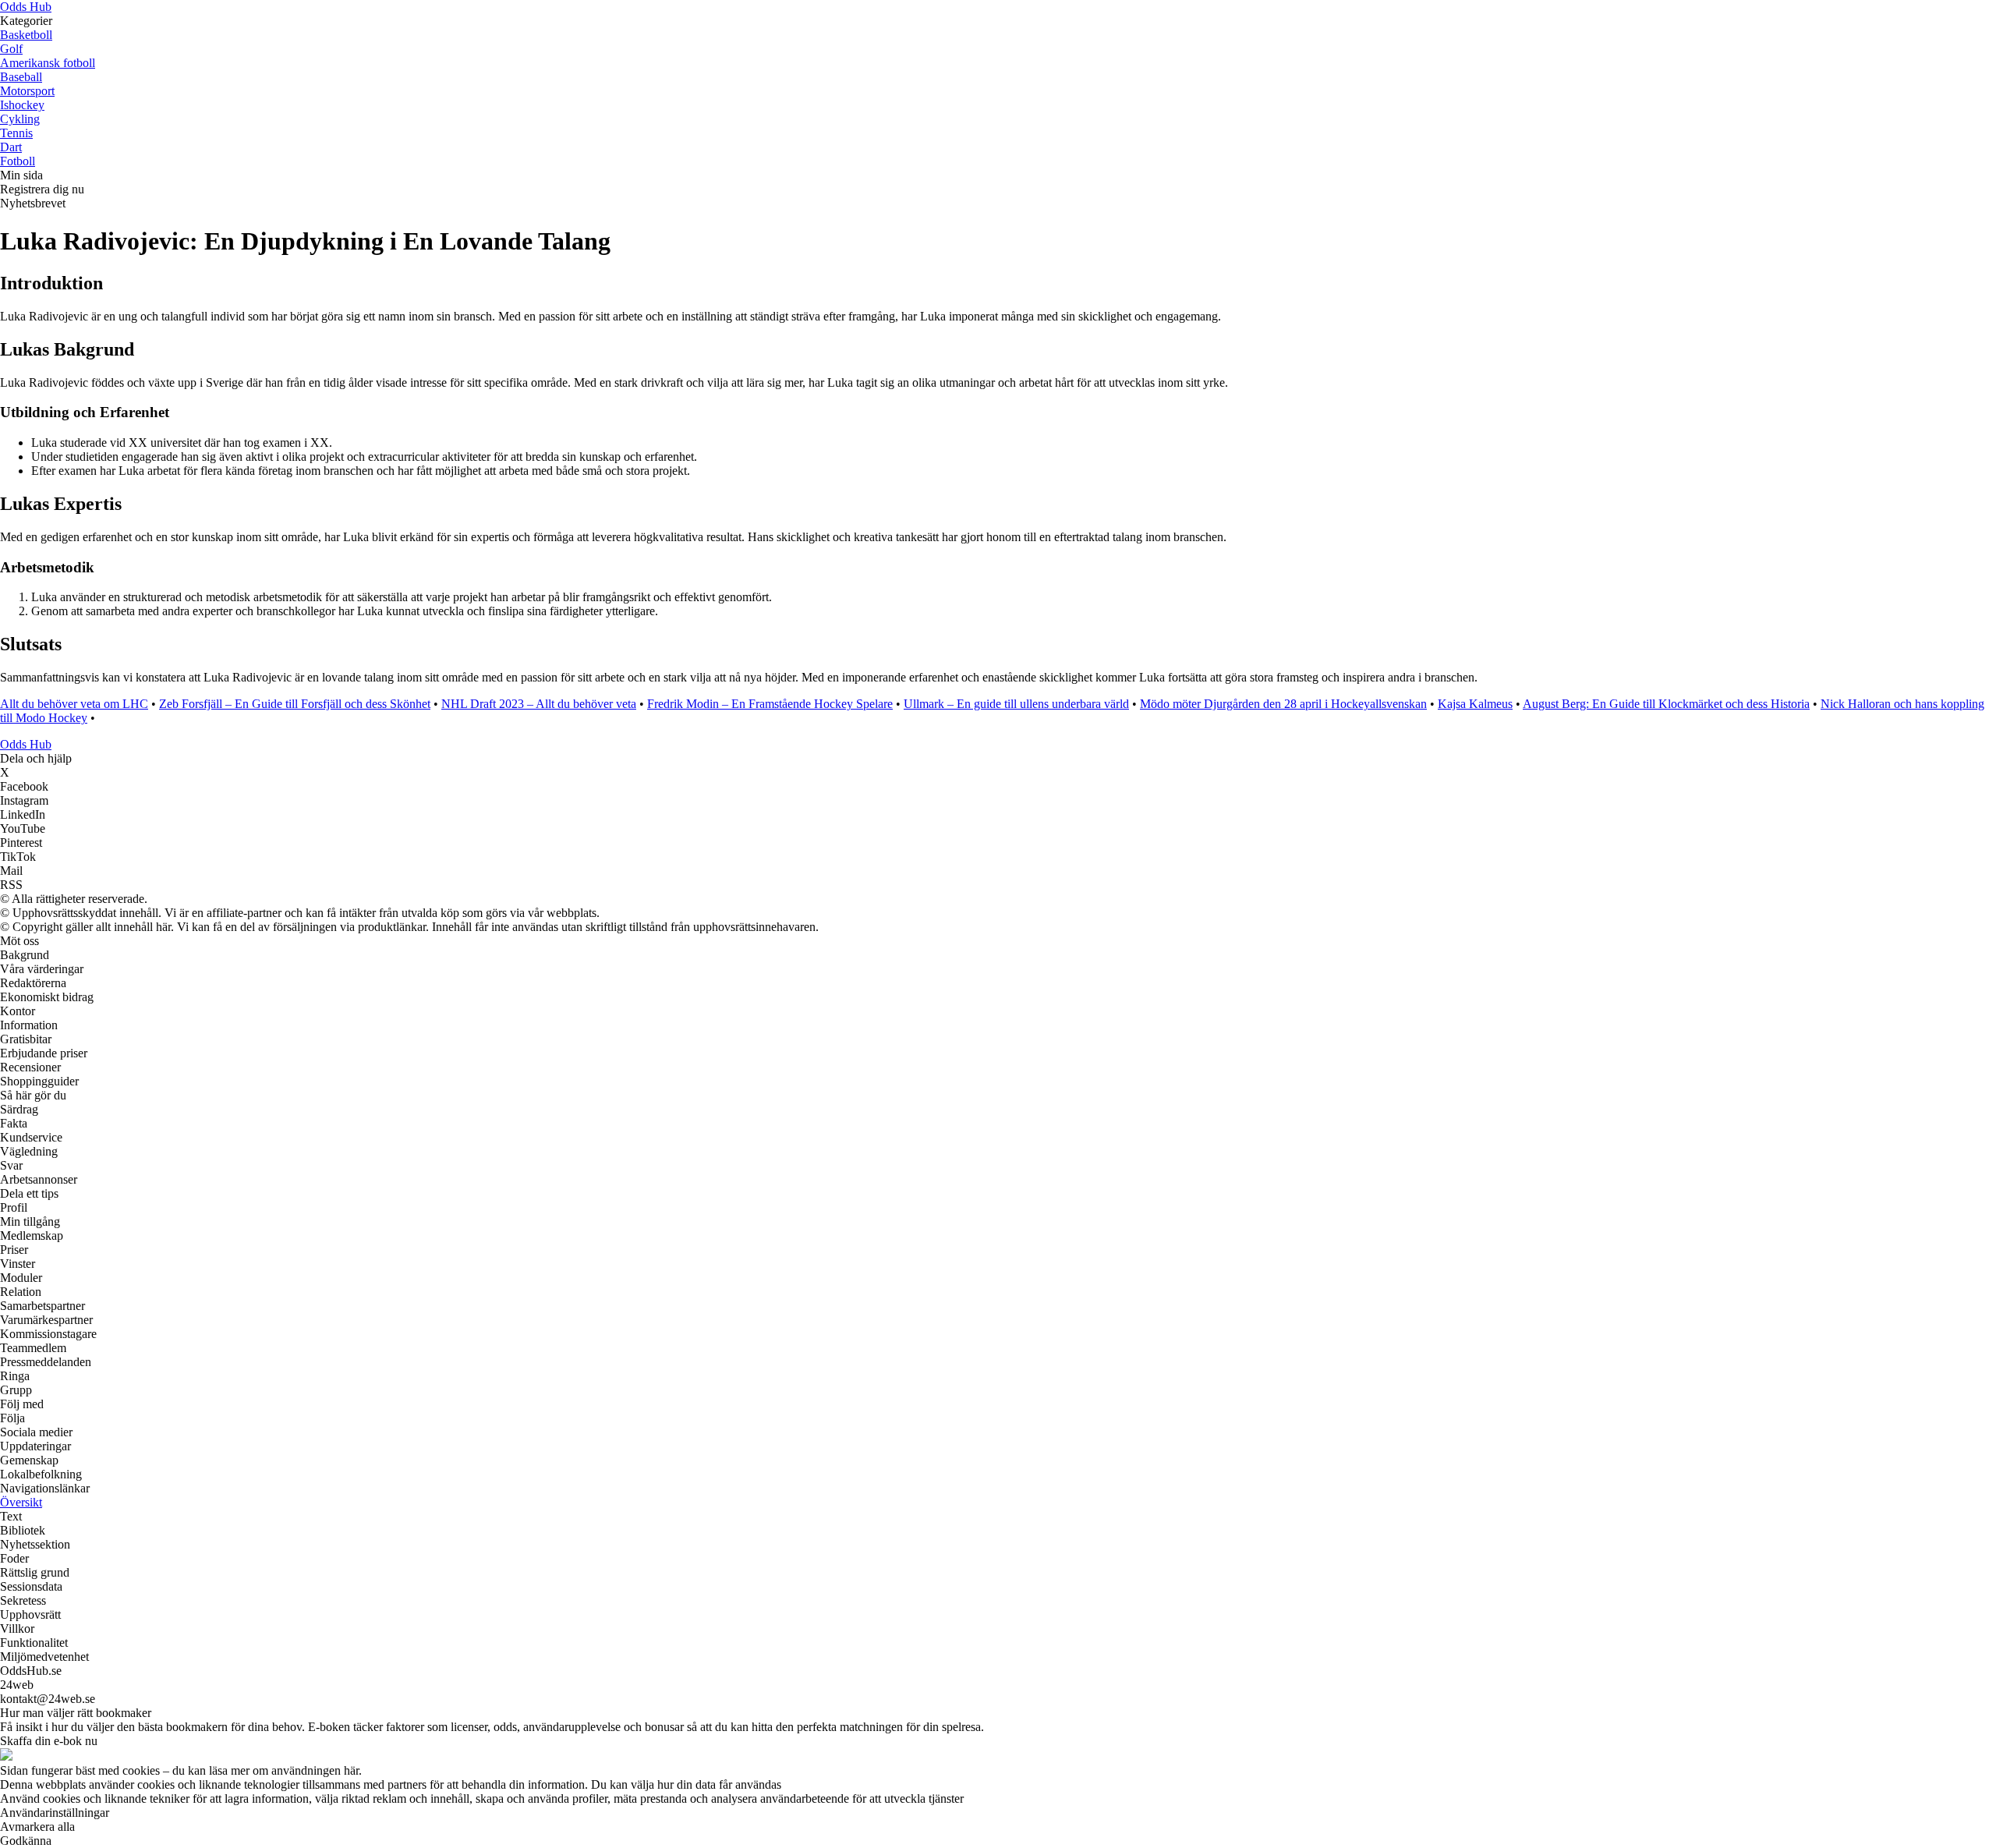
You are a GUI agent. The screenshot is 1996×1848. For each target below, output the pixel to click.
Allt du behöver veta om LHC (74, 704)
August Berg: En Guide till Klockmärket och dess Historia (1666, 704)
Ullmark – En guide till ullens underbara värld (1016, 704)
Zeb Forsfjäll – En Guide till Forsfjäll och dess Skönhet (295, 704)
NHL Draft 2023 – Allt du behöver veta (539, 704)
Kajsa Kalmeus (1475, 704)
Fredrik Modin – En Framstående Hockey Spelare (770, 704)
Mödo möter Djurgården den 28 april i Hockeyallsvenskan (1283, 704)
